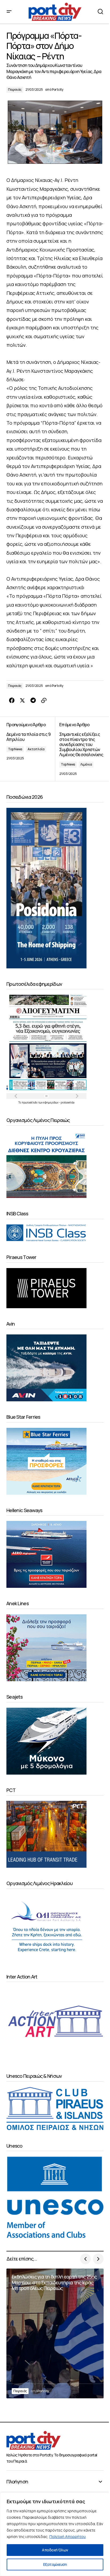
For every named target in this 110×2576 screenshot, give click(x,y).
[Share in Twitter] (22, 701)
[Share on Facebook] (12, 701)
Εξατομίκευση (55, 2564)
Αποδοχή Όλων (55, 2550)
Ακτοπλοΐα (36, 749)
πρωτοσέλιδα (30, 1102)
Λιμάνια (86, 764)
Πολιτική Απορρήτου (68, 2537)
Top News (15, 749)
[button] (9, 12)
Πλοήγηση (17, 2482)
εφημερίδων (51, 1102)
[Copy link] (44, 701)
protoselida (68, 1102)
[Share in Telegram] (33, 701)
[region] (55, 2534)
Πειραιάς (15, 90)
